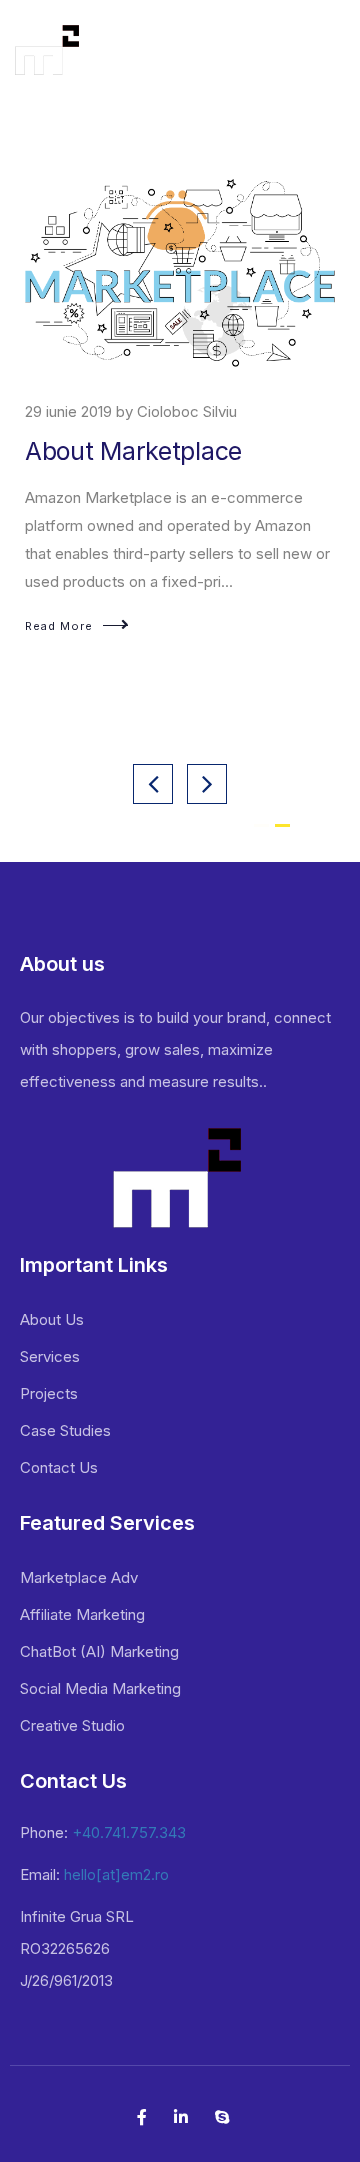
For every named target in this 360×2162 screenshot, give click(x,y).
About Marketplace (133, 451)
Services (50, 1356)
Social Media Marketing (100, 1688)
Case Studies (65, 1430)
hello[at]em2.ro (116, 1874)
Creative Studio (72, 1725)
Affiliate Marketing (82, 1614)
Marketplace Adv (79, 1577)
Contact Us (59, 1467)
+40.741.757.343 (129, 1832)
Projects (49, 1393)
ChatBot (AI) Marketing (99, 1651)
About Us (52, 1319)
